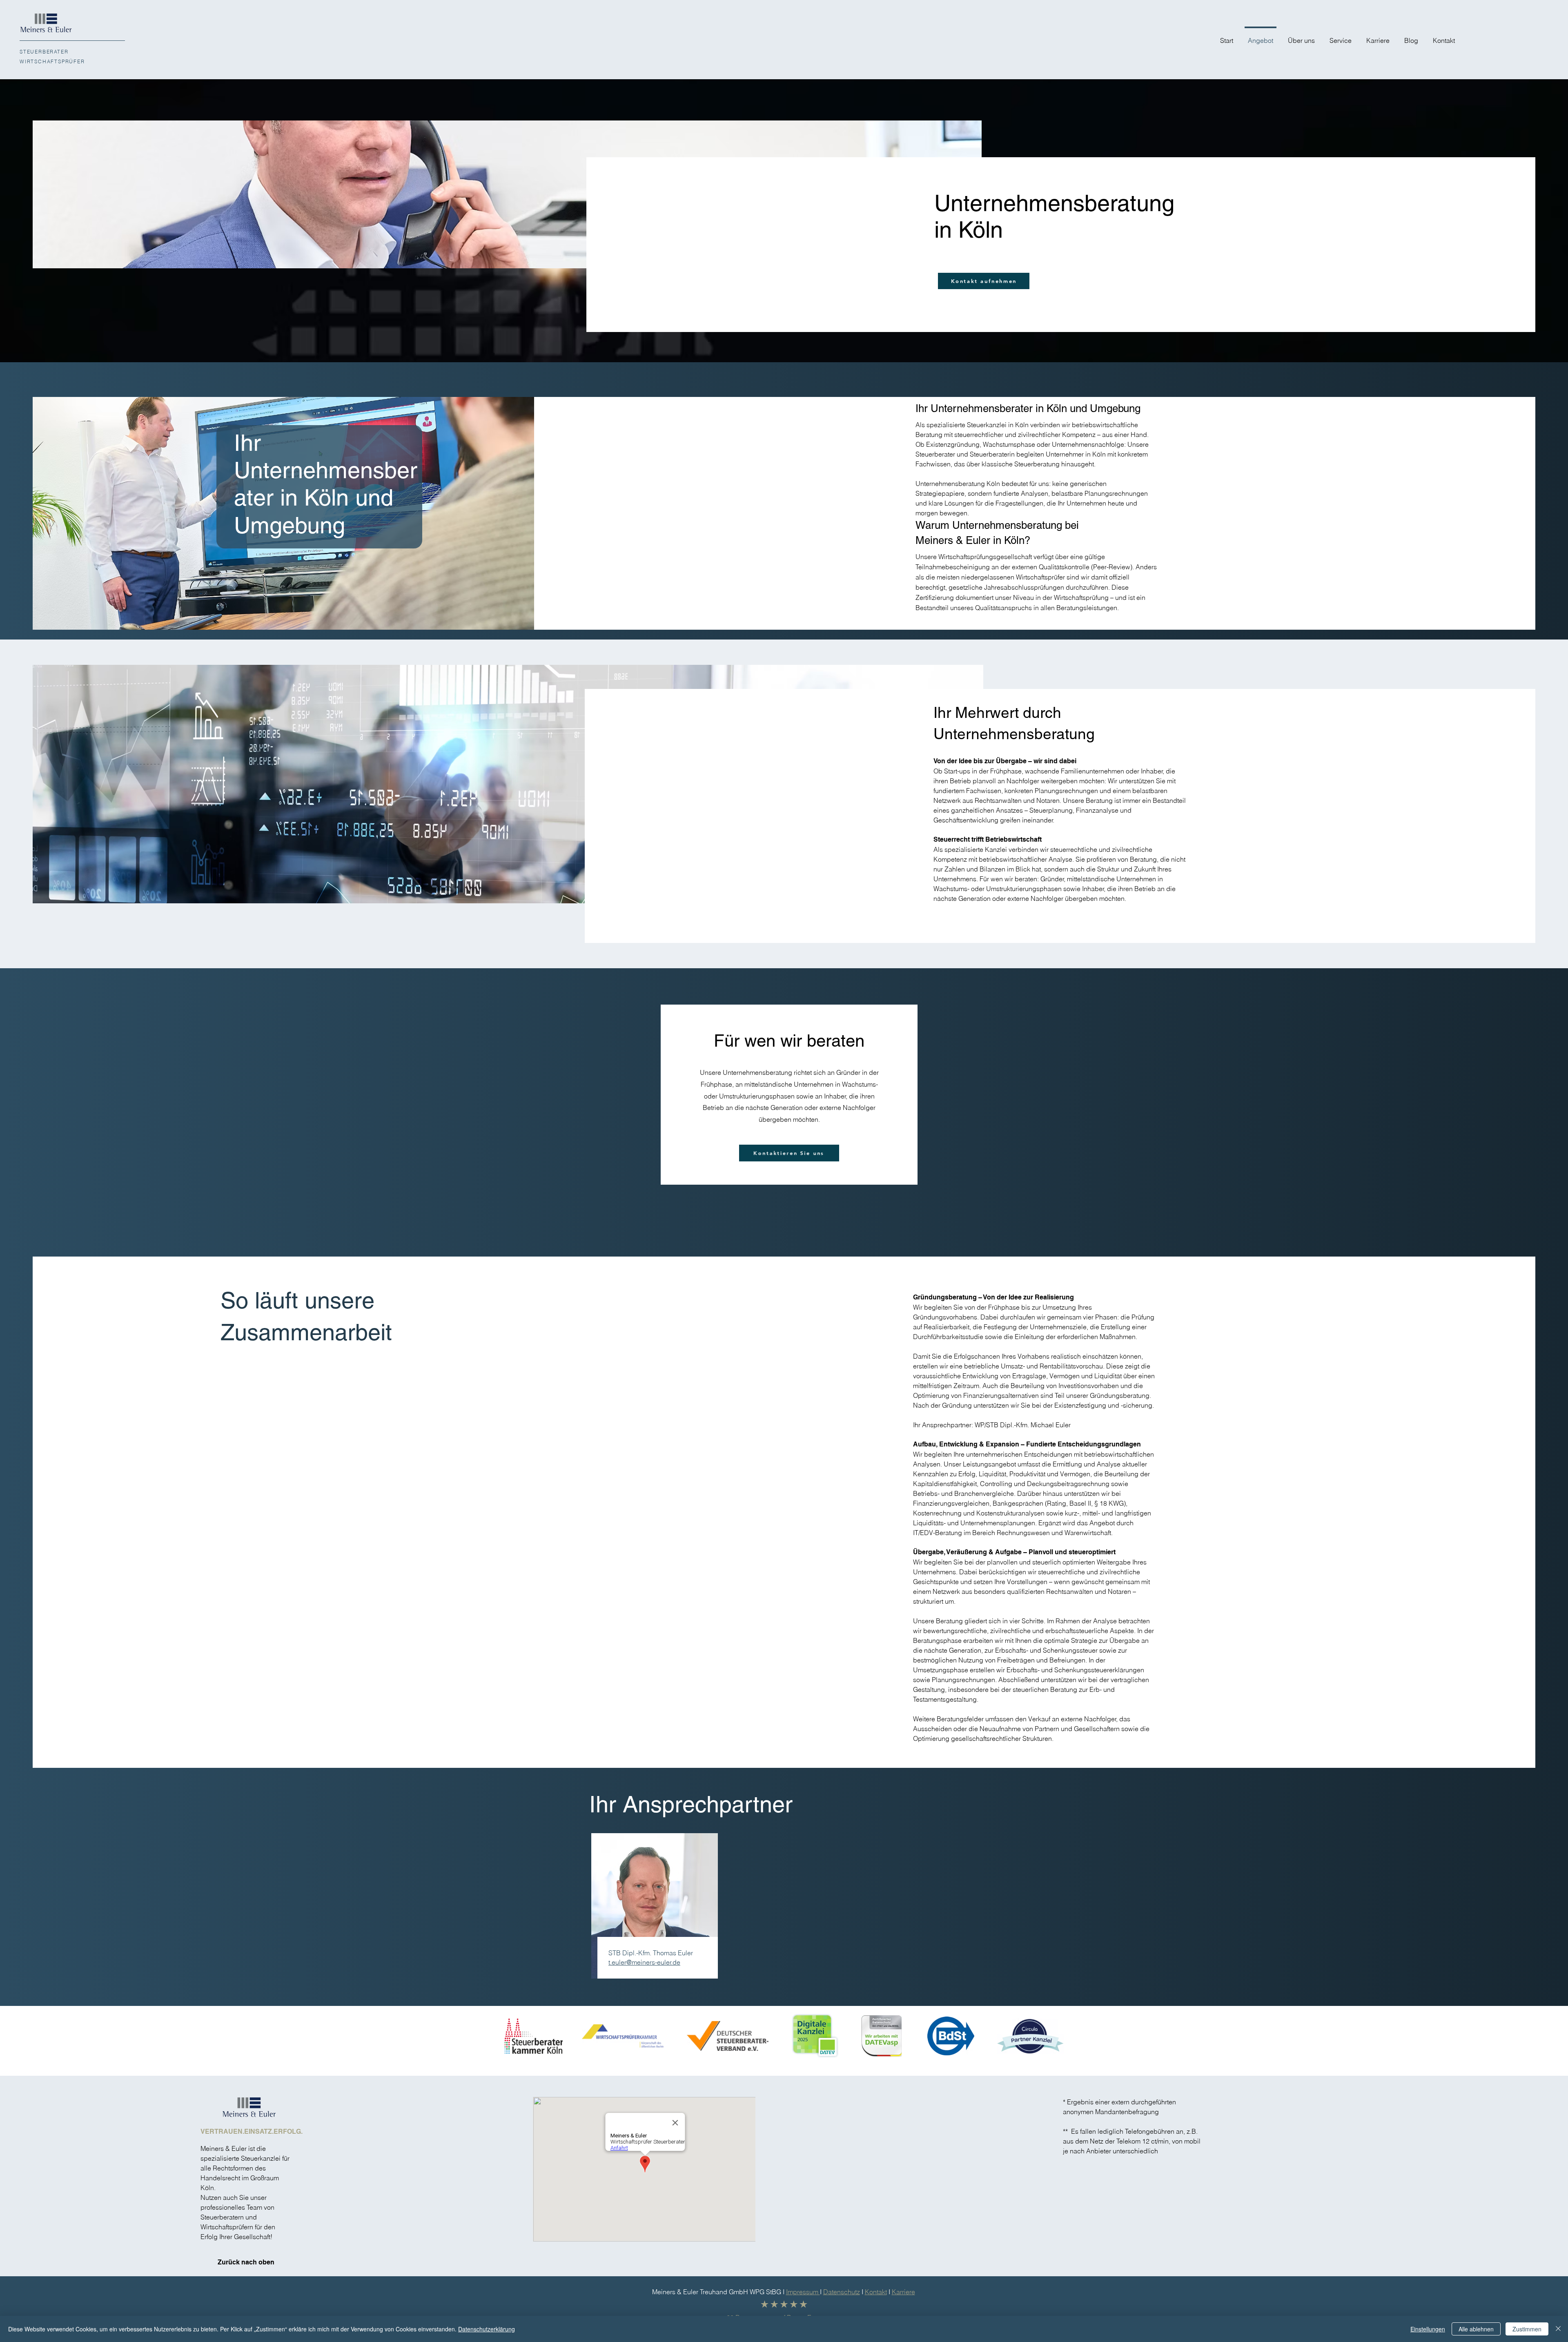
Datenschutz (842, 2292)
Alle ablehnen (1476, 2329)
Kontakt (876, 2292)
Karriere (903, 2292)
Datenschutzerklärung (487, 2329)
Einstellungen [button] (1428, 2329)
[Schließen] (1558, 2329)
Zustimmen (1527, 2329)
